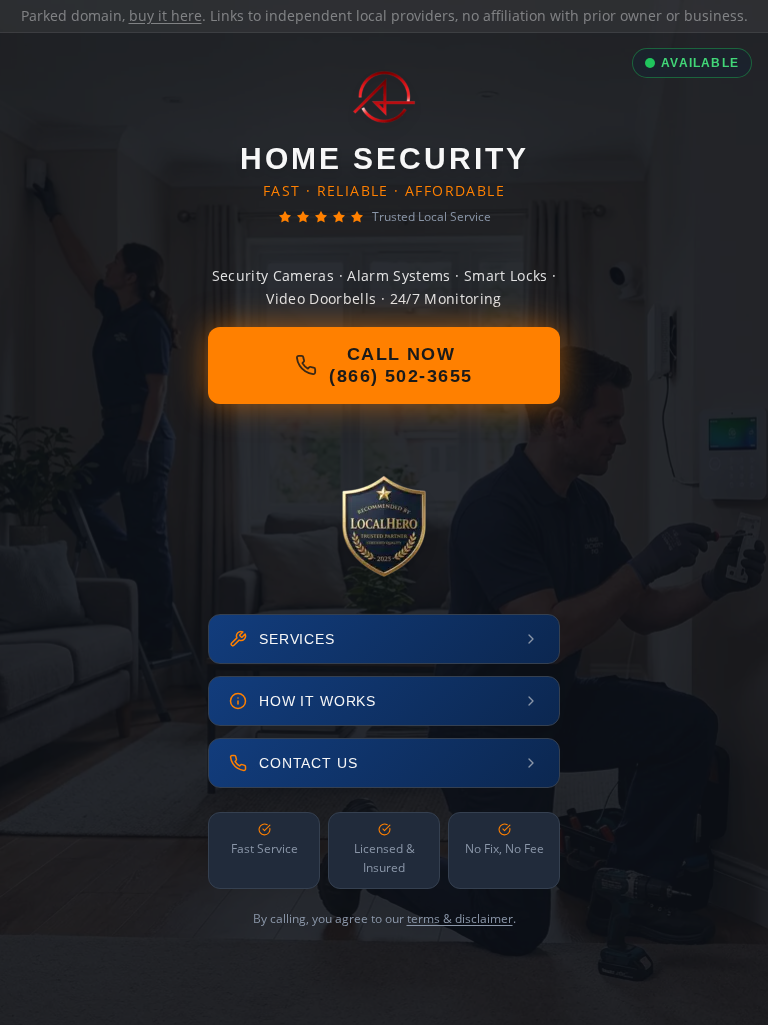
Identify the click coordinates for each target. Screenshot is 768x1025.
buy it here (165, 15)
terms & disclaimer (460, 918)
